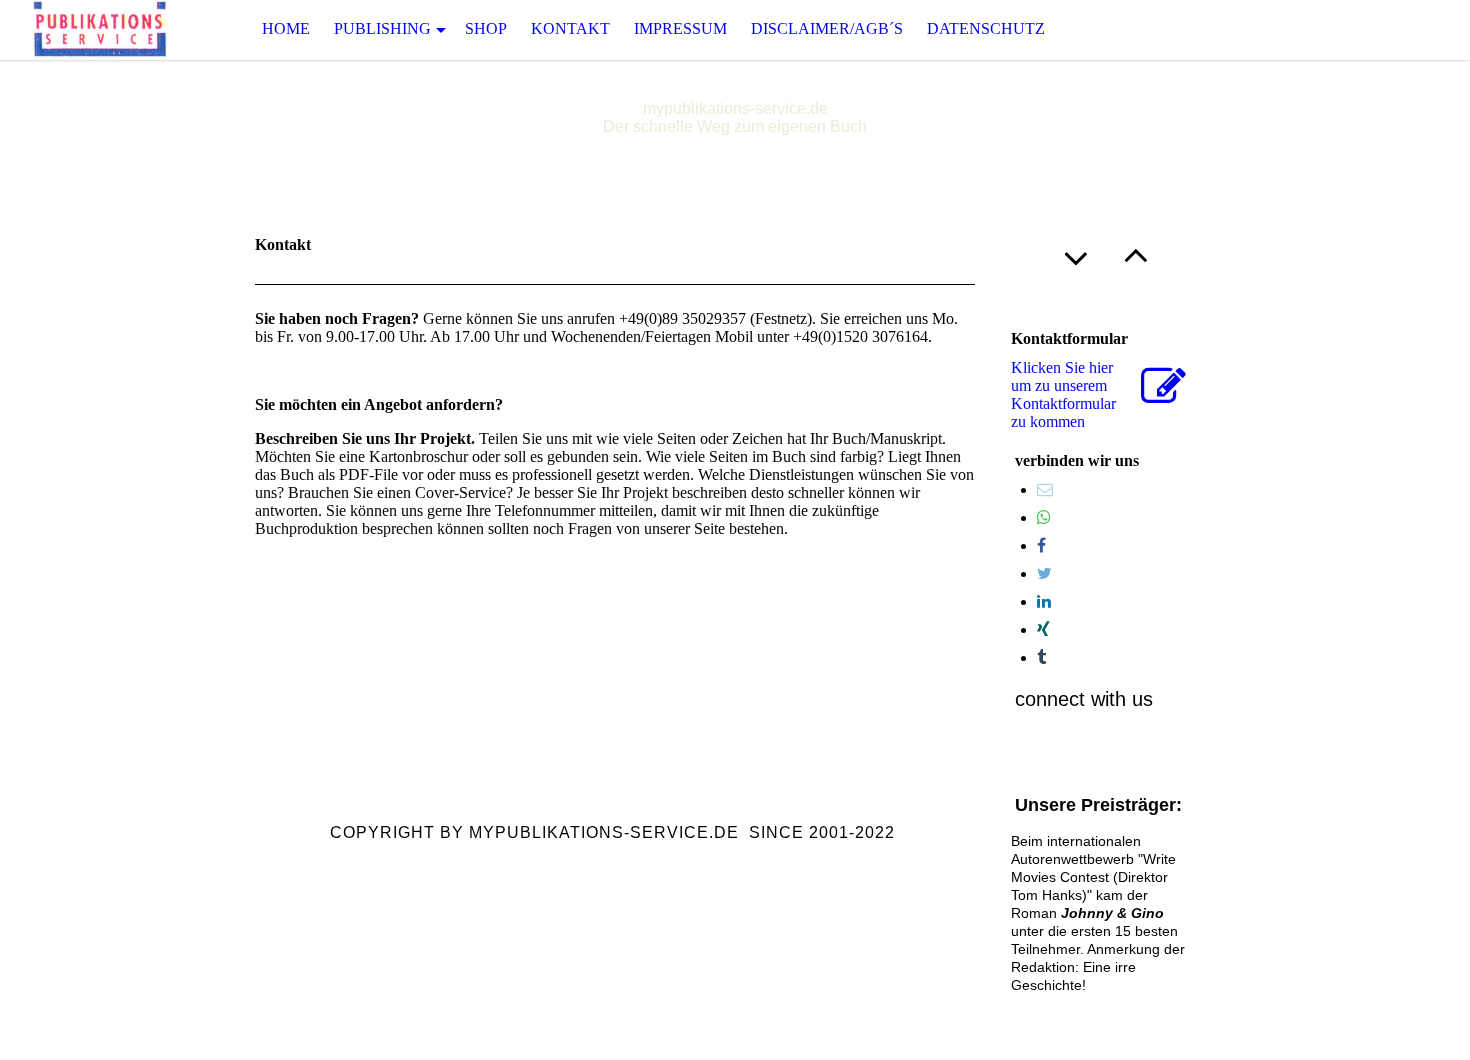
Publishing (382, 28)
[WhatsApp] (1044, 517)
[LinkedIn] (1044, 601)
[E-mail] (1045, 489)
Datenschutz (986, 28)
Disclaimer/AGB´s (827, 28)
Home (286, 28)
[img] (100, 29)
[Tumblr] (1041, 657)
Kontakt (570, 28)
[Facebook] (1041, 545)
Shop (486, 28)
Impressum (680, 28)
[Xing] (1043, 629)
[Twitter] (1044, 573)
